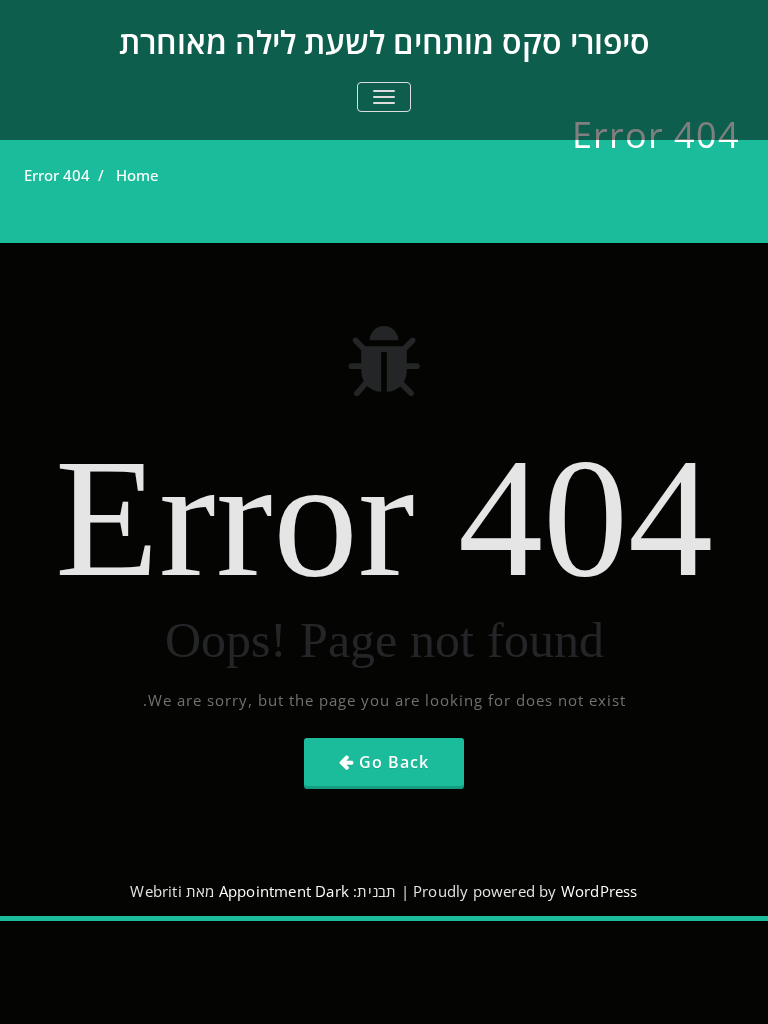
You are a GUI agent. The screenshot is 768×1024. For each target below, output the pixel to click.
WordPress (599, 891)
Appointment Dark (284, 891)
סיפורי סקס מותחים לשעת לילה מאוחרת (384, 41)
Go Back (394, 762)
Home (137, 175)
